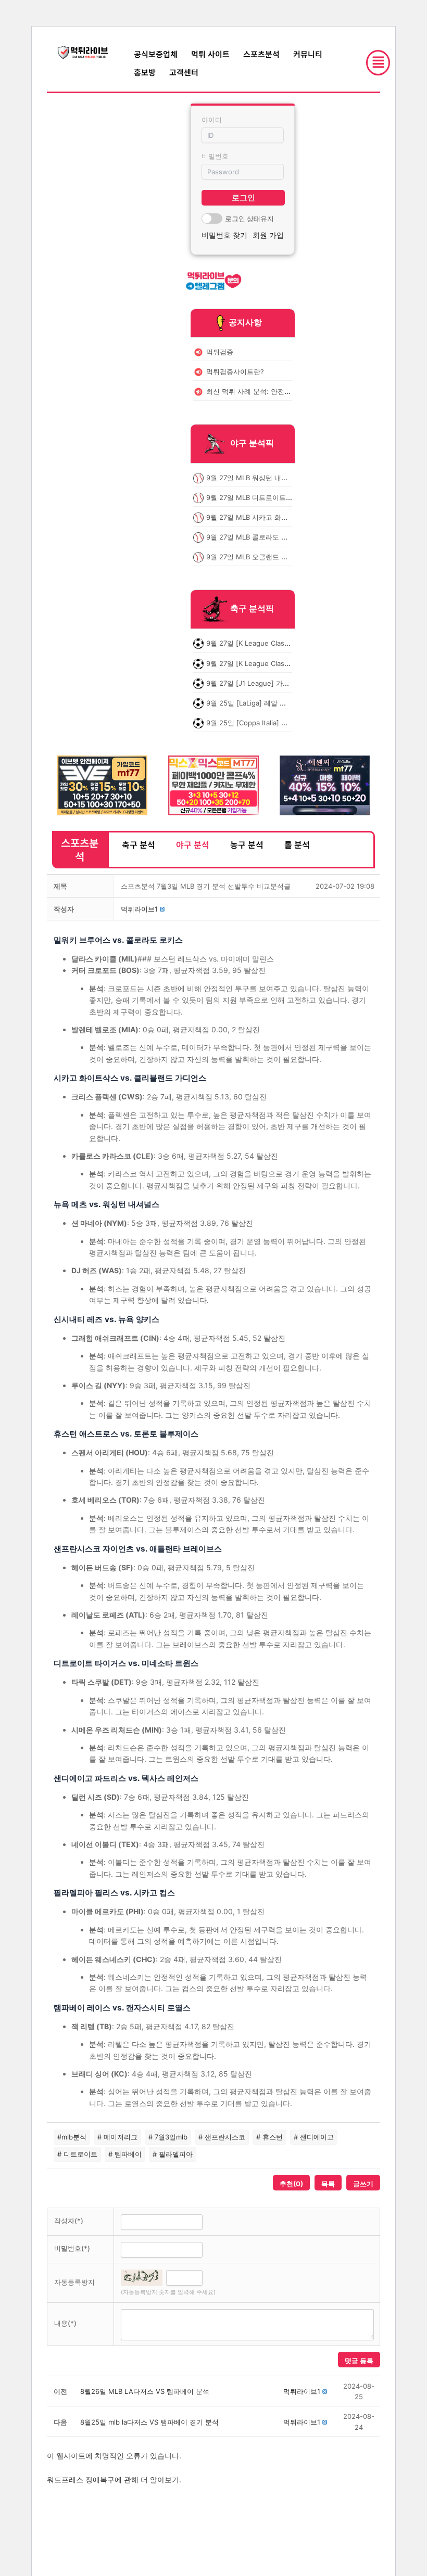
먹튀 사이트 (210, 54)
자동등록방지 (74, 2282)
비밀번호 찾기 (224, 235)
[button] (139, 909)
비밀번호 (215, 156)
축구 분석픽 (252, 609)
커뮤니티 (308, 54)
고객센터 (184, 72)
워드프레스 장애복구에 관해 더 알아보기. (114, 2479)
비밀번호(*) (72, 2248)
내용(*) (65, 2323)
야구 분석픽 (252, 443)
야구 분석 (193, 844)
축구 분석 (139, 844)
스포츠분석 (261, 54)
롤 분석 (297, 844)
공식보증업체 (156, 54)
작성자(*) (69, 2221)
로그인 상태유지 (249, 219)
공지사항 (245, 322)
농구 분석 (247, 844)
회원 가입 (268, 235)
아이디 (212, 120)
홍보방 (145, 72)
